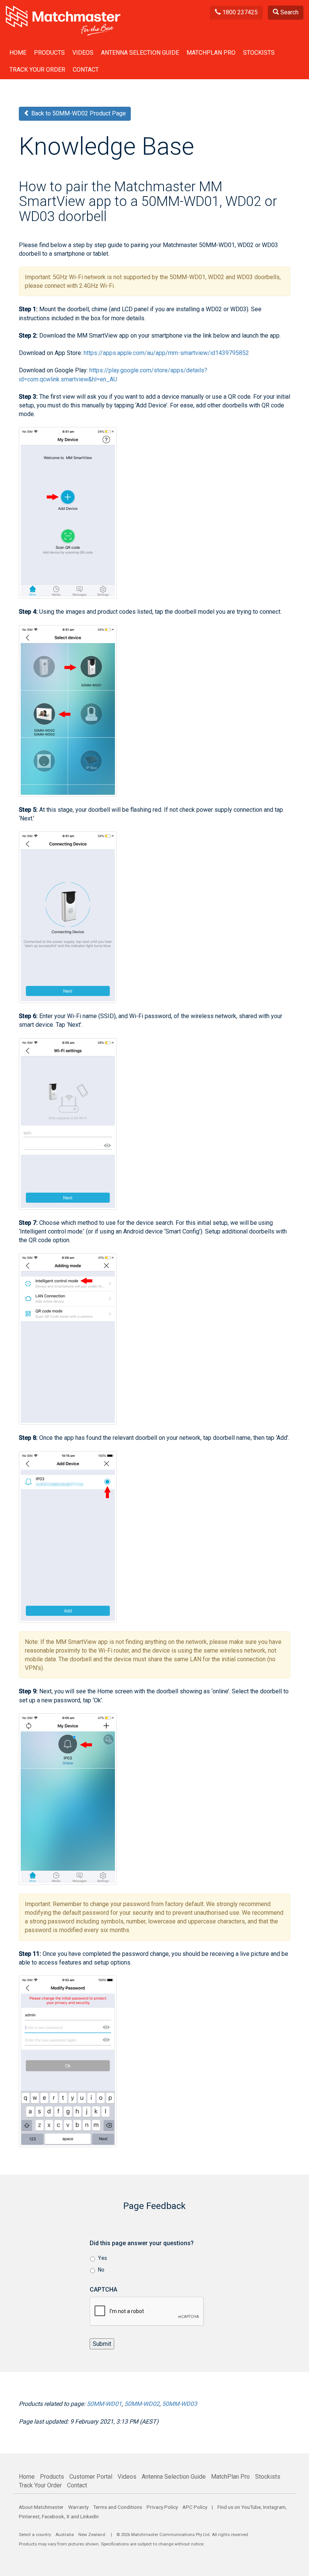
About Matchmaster (41, 2507)
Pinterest (29, 2516)
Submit (102, 2344)
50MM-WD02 (142, 2404)
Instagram (274, 2507)
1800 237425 (239, 12)
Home (18, 53)
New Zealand (92, 2535)
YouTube (251, 2507)
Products (49, 53)
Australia (65, 2535)
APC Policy (195, 2507)
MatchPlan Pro (211, 53)
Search (289, 12)
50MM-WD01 (104, 2404)
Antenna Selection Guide (140, 53)
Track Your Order (37, 70)
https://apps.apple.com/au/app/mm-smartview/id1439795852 (166, 353)
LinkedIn (89, 2516)
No (101, 2270)
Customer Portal (91, 2477)
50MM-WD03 (180, 2404)
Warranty (78, 2507)
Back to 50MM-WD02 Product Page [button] (78, 113)
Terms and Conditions (118, 2507)
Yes (102, 2258)
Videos (83, 53)
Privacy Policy (162, 2507)
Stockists (259, 53)
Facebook (53, 2516)
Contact (86, 70)
